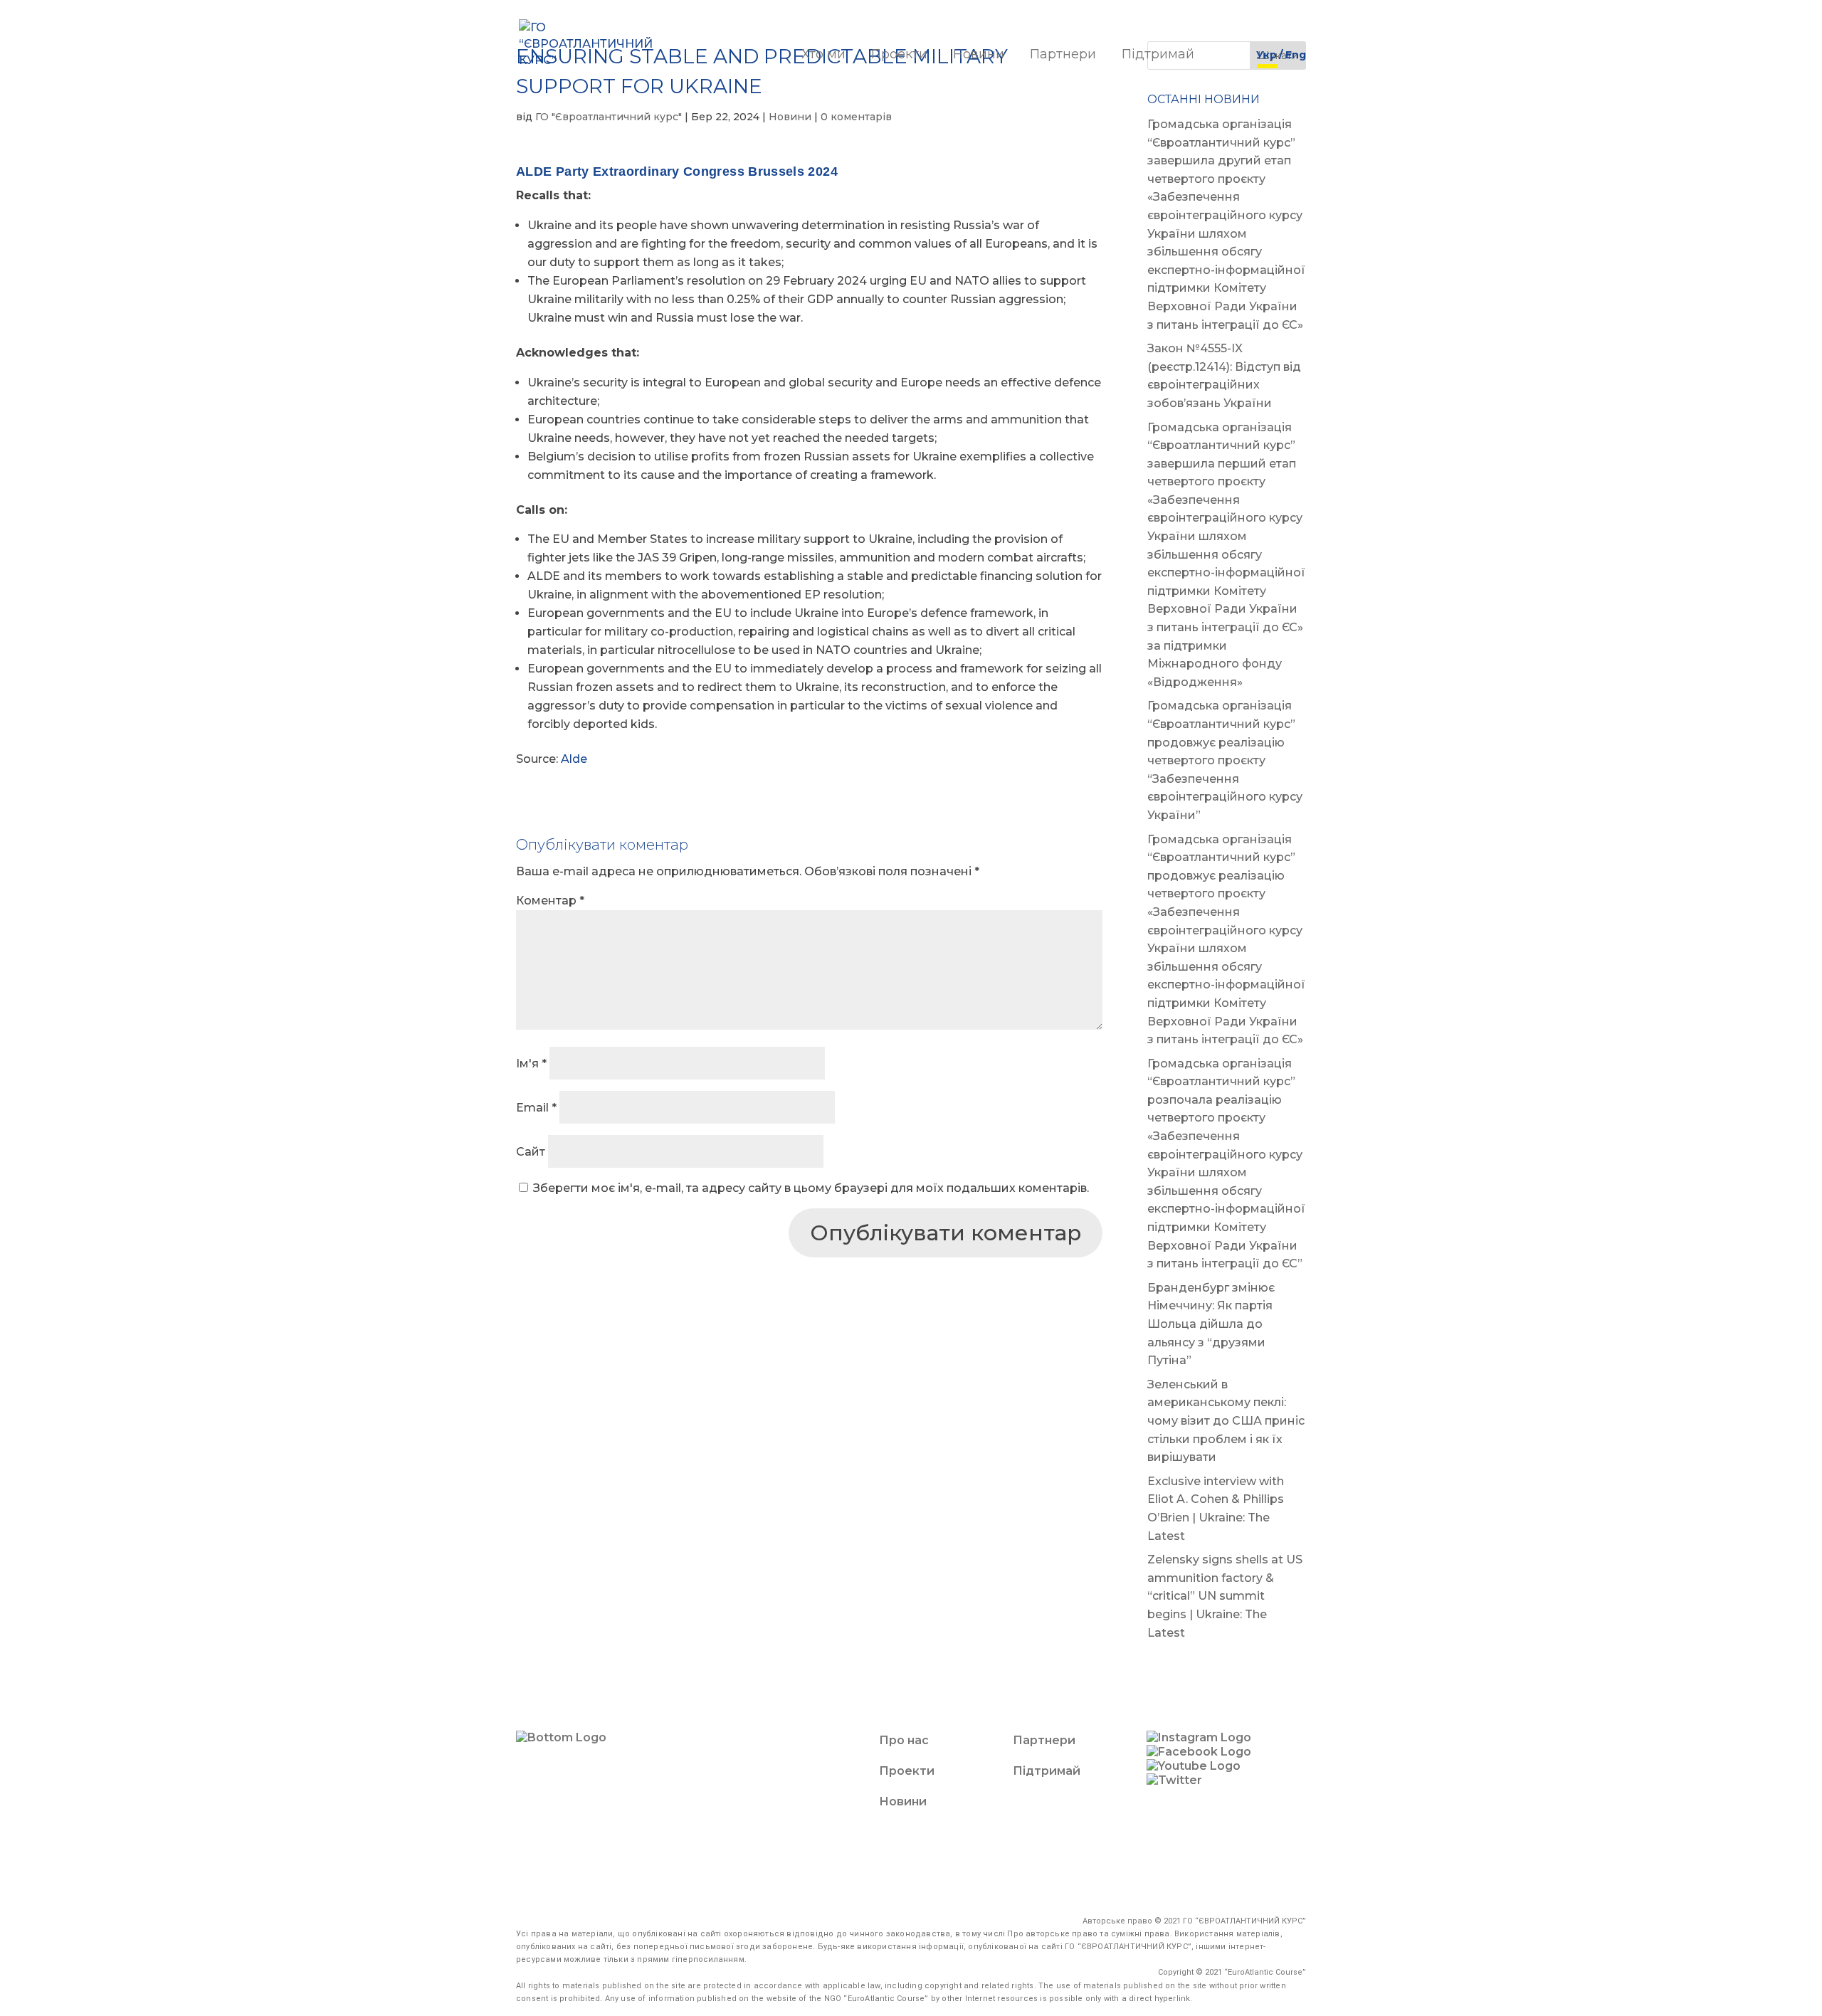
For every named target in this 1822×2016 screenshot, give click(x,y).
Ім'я (531, 1064)
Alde (574, 759)
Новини (979, 56)
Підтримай (1158, 56)
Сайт (531, 1152)
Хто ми (823, 56)
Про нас (904, 1740)
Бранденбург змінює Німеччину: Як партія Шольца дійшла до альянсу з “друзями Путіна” (1211, 1324)
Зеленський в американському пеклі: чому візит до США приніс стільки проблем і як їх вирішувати (1226, 1421)
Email (536, 1108)
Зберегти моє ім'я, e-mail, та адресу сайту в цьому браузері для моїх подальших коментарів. (811, 1188)
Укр (1267, 56)
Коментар (550, 901)
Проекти (899, 56)
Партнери (1063, 56)
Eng (1296, 56)
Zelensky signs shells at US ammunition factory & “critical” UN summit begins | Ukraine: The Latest (1225, 1596)
